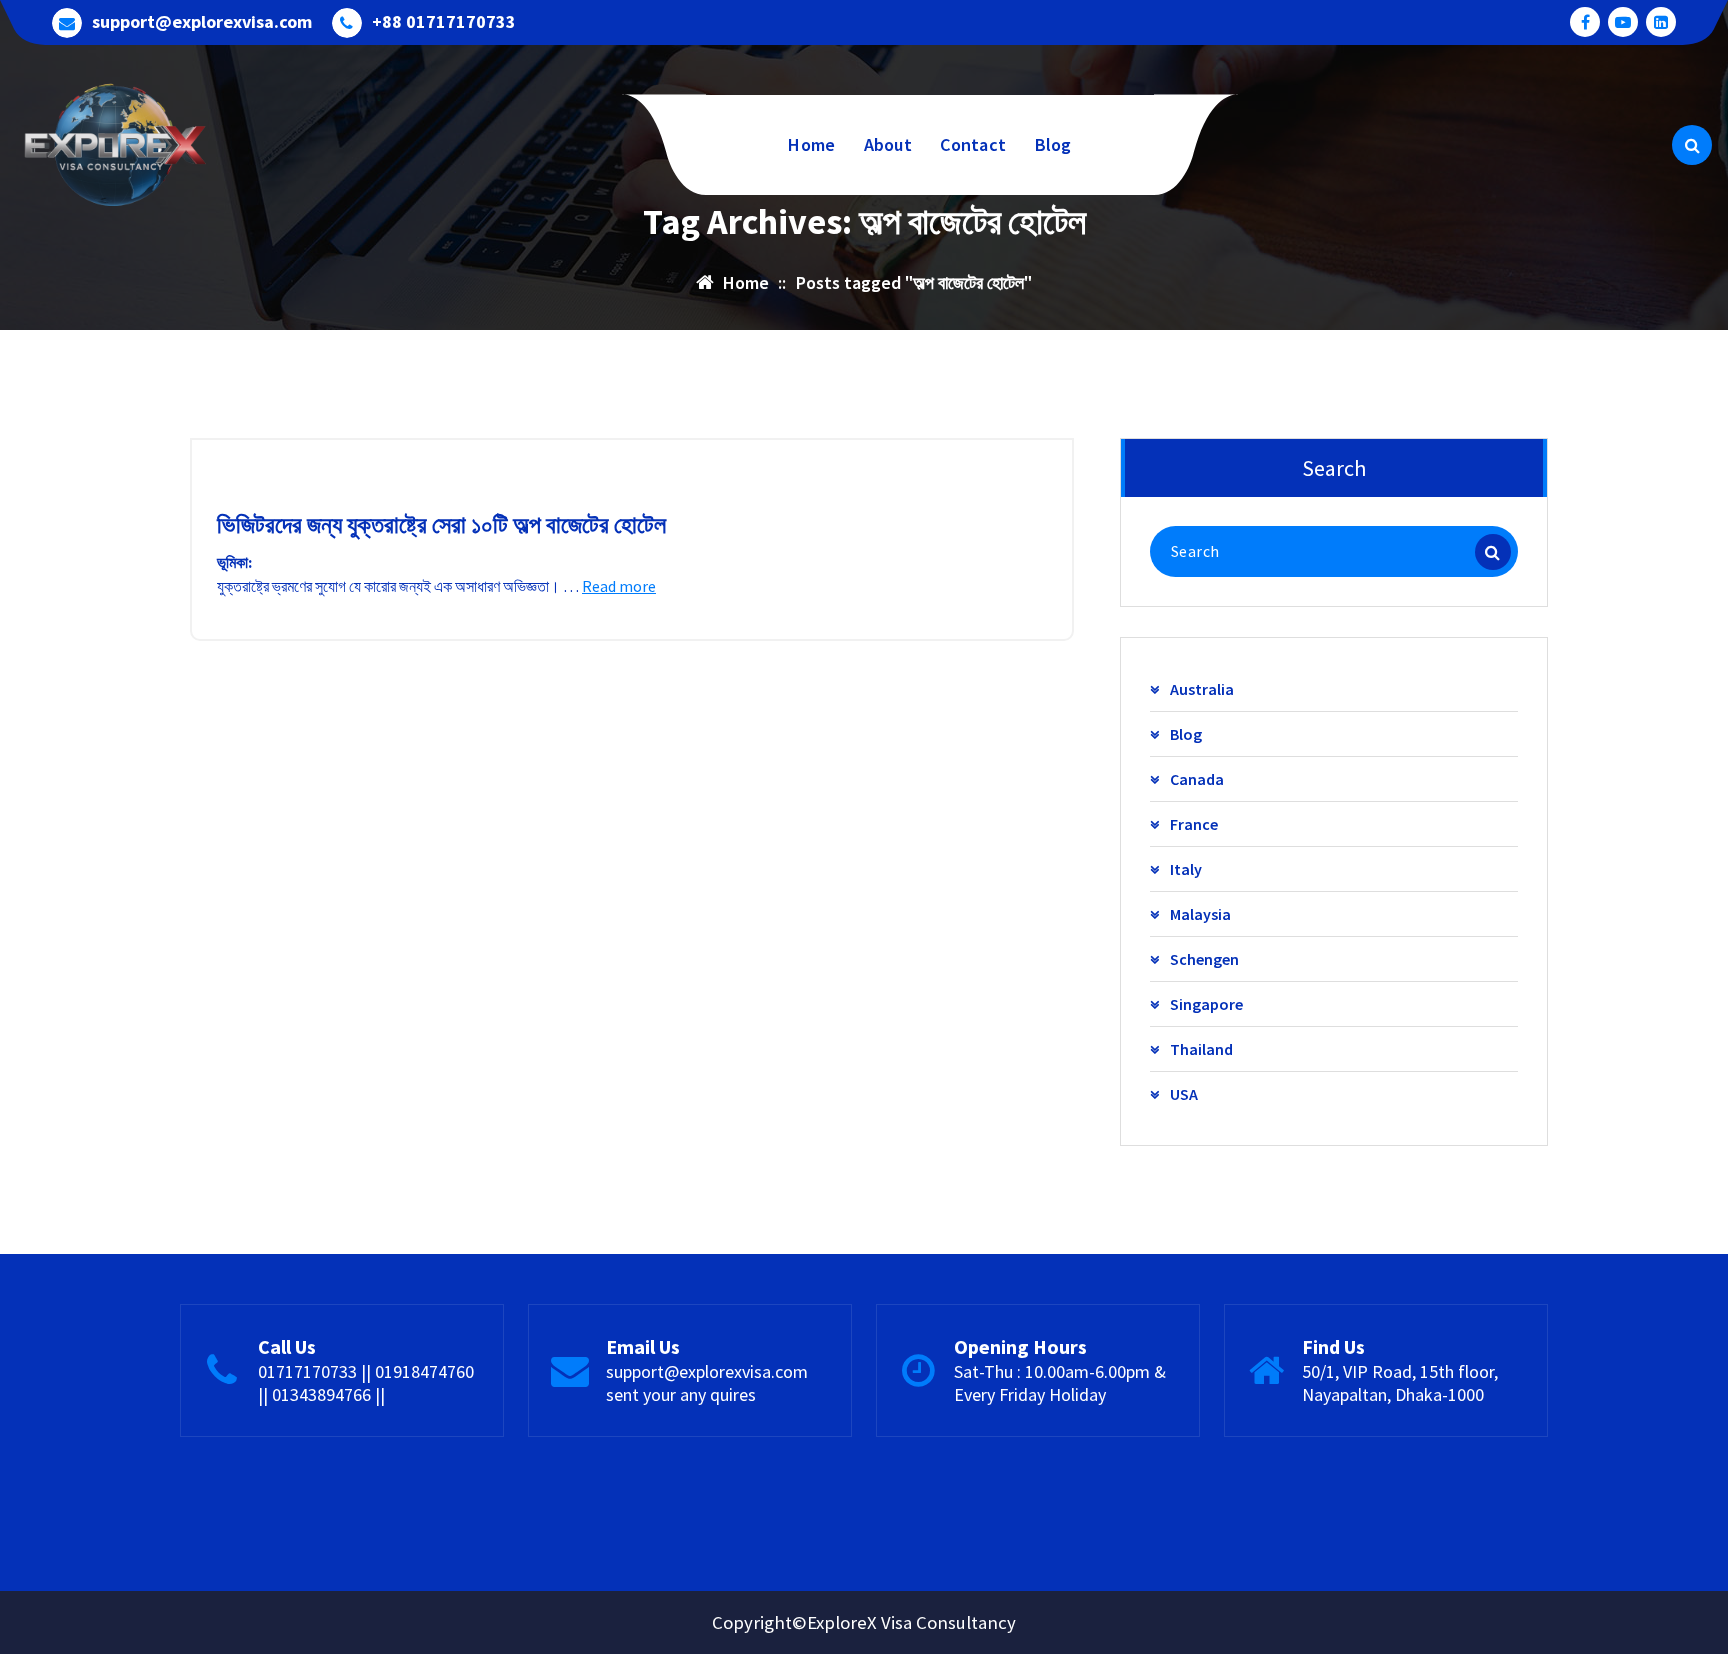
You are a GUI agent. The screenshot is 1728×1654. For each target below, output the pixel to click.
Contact (973, 144)
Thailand (1201, 1049)
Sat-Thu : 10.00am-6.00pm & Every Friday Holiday (1060, 1383)
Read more (619, 586)
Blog (1053, 144)
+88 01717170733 (444, 22)
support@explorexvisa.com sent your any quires (707, 1383)
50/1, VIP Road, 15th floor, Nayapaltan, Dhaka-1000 (1400, 1383)
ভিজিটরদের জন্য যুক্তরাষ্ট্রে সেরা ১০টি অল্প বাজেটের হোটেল (441, 524)
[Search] (1493, 552)
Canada (1197, 779)
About (888, 144)
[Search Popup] (1692, 145)
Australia (1202, 689)
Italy (1186, 869)
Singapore (1206, 1004)
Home (811, 144)
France (1194, 824)
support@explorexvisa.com (202, 22)
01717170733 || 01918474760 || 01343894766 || (366, 1383)
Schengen (1204, 959)
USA (1184, 1094)
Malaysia (1200, 914)
